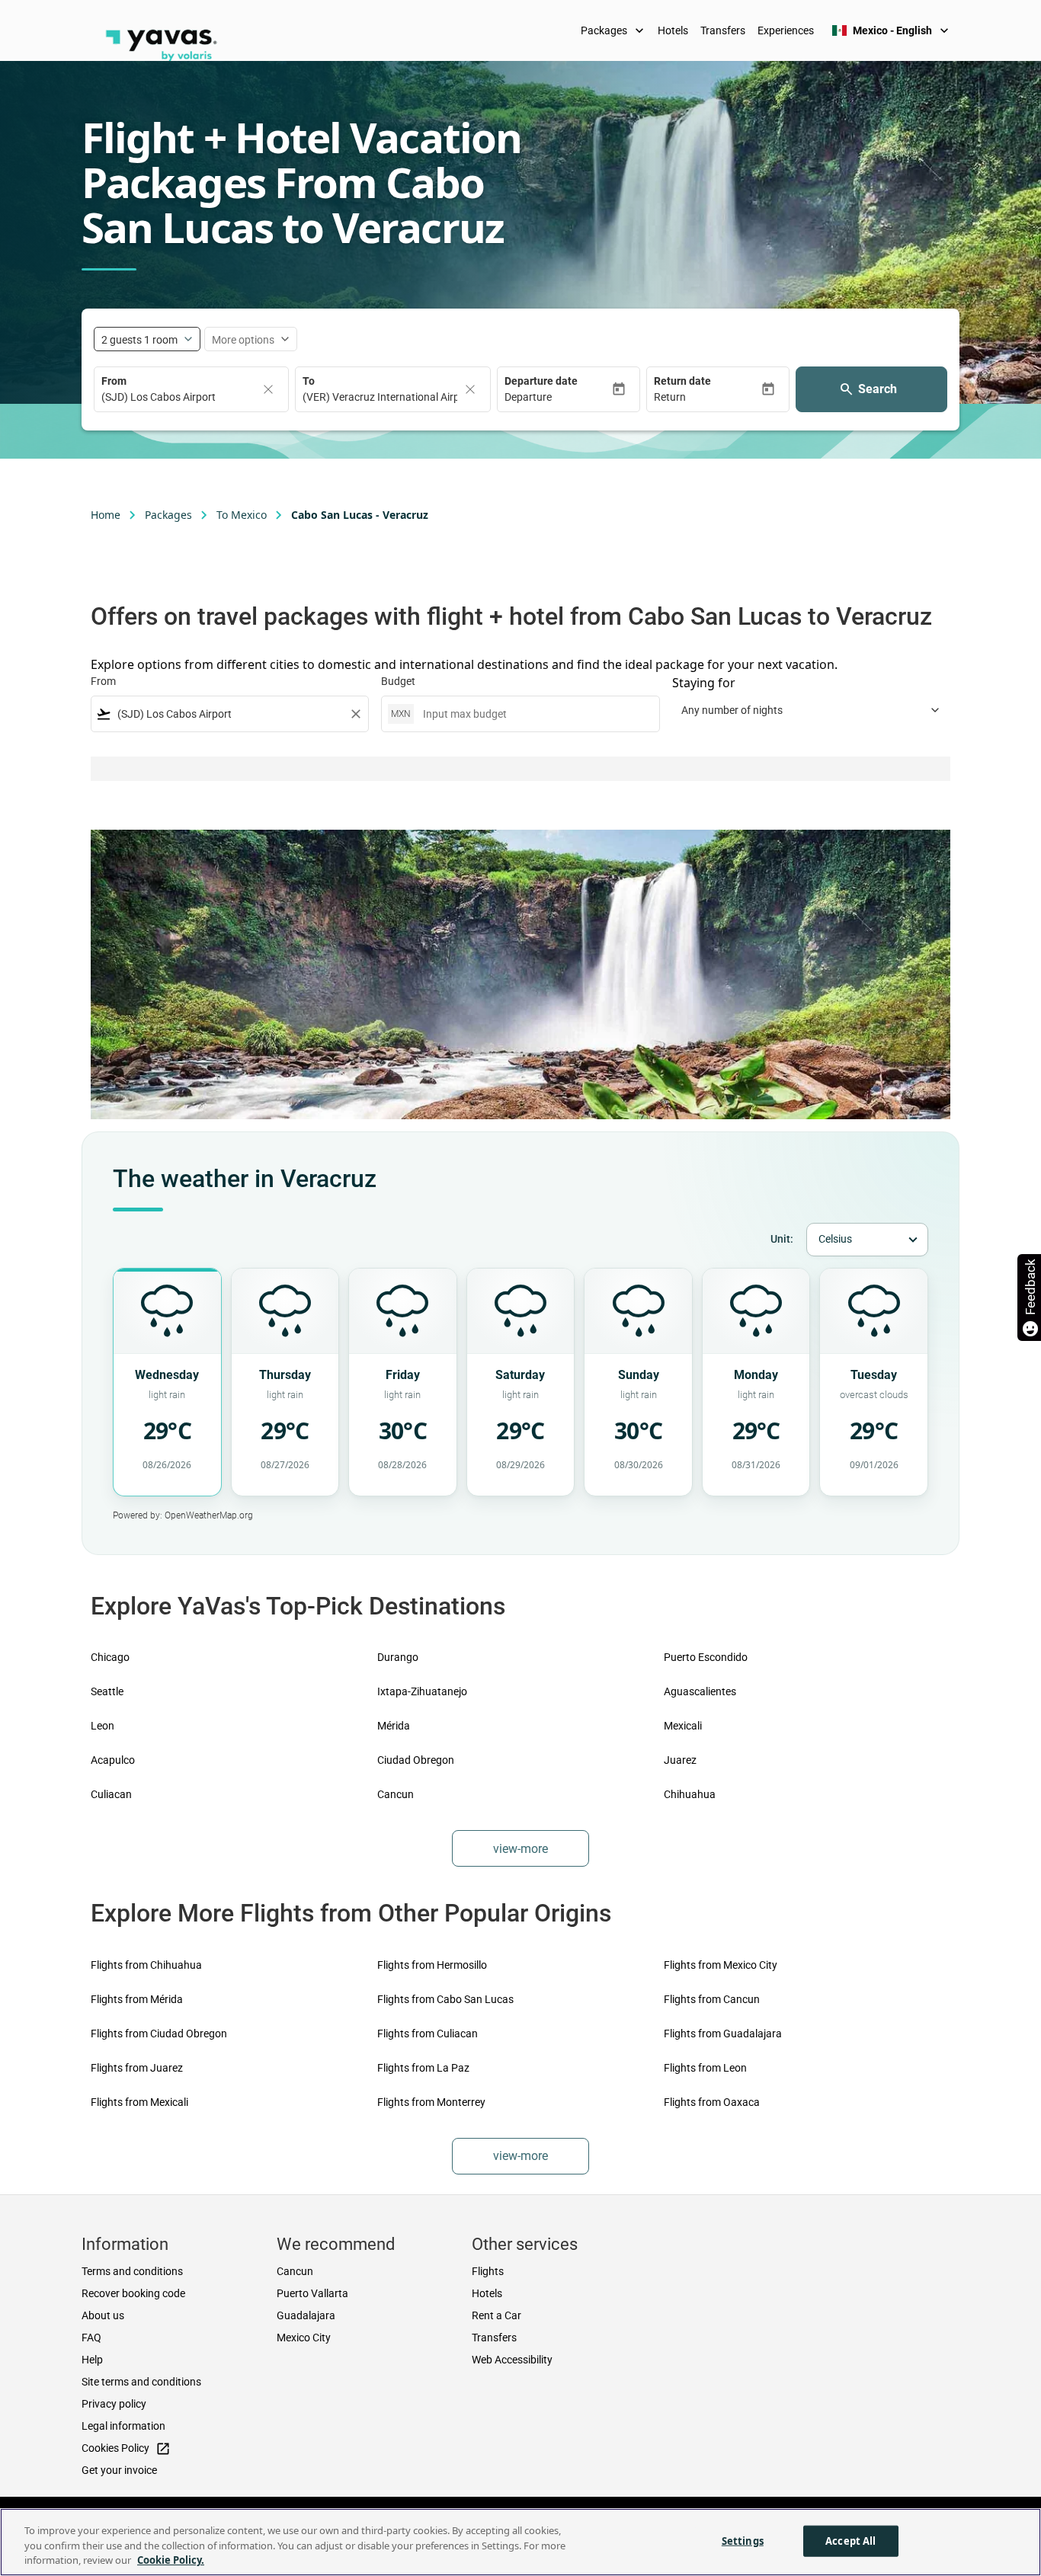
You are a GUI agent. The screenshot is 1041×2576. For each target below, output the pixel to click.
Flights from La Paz (423, 2068)
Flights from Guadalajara (723, 2034)
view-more (520, 1849)
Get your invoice (119, 2470)
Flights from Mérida (137, 1999)
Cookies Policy (126, 2449)
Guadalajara (306, 2315)
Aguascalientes (700, 1691)
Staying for (704, 683)
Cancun (396, 1794)
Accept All (850, 2540)
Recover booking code (133, 2293)
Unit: (782, 1239)
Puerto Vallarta (312, 2293)
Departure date (541, 381)
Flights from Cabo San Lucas (445, 1999)
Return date (682, 381)
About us (103, 2315)
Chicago (110, 1657)
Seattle (107, 1691)
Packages (614, 30)
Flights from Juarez (137, 2068)
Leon (102, 1726)
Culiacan (111, 1794)
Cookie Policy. (171, 2560)
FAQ (91, 2338)
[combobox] (230, 714)
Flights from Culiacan (428, 2034)
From (114, 381)
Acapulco (113, 1760)
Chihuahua (690, 1794)
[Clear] (268, 389)
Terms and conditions (132, 2271)
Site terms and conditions (141, 2382)
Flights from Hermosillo (432, 1965)
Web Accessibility (512, 2360)
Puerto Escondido (706, 1657)
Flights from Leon (705, 2068)
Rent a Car (496, 2315)
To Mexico (242, 515)
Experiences (786, 30)
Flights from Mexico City (721, 1965)
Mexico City (304, 2338)
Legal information (123, 2426)
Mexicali (683, 1726)
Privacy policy (114, 2404)
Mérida (394, 1726)
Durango (398, 1657)
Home (106, 515)
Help (92, 2360)
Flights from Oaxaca (712, 2102)
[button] (558, 397)
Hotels (673, 30)
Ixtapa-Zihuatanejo (422, 1691)
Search (878, 389)
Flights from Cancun (712, 1999)
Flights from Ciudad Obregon (159, 2034)
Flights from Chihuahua (146, 1965)
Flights (488, 2271)
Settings (743, 2540)
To (309, 381)
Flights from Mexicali (139, 2102)
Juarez (680, 1760)
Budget (398, 681)
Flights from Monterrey (431, 2102)
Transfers (723, 30)
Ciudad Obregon (416, 1760)
